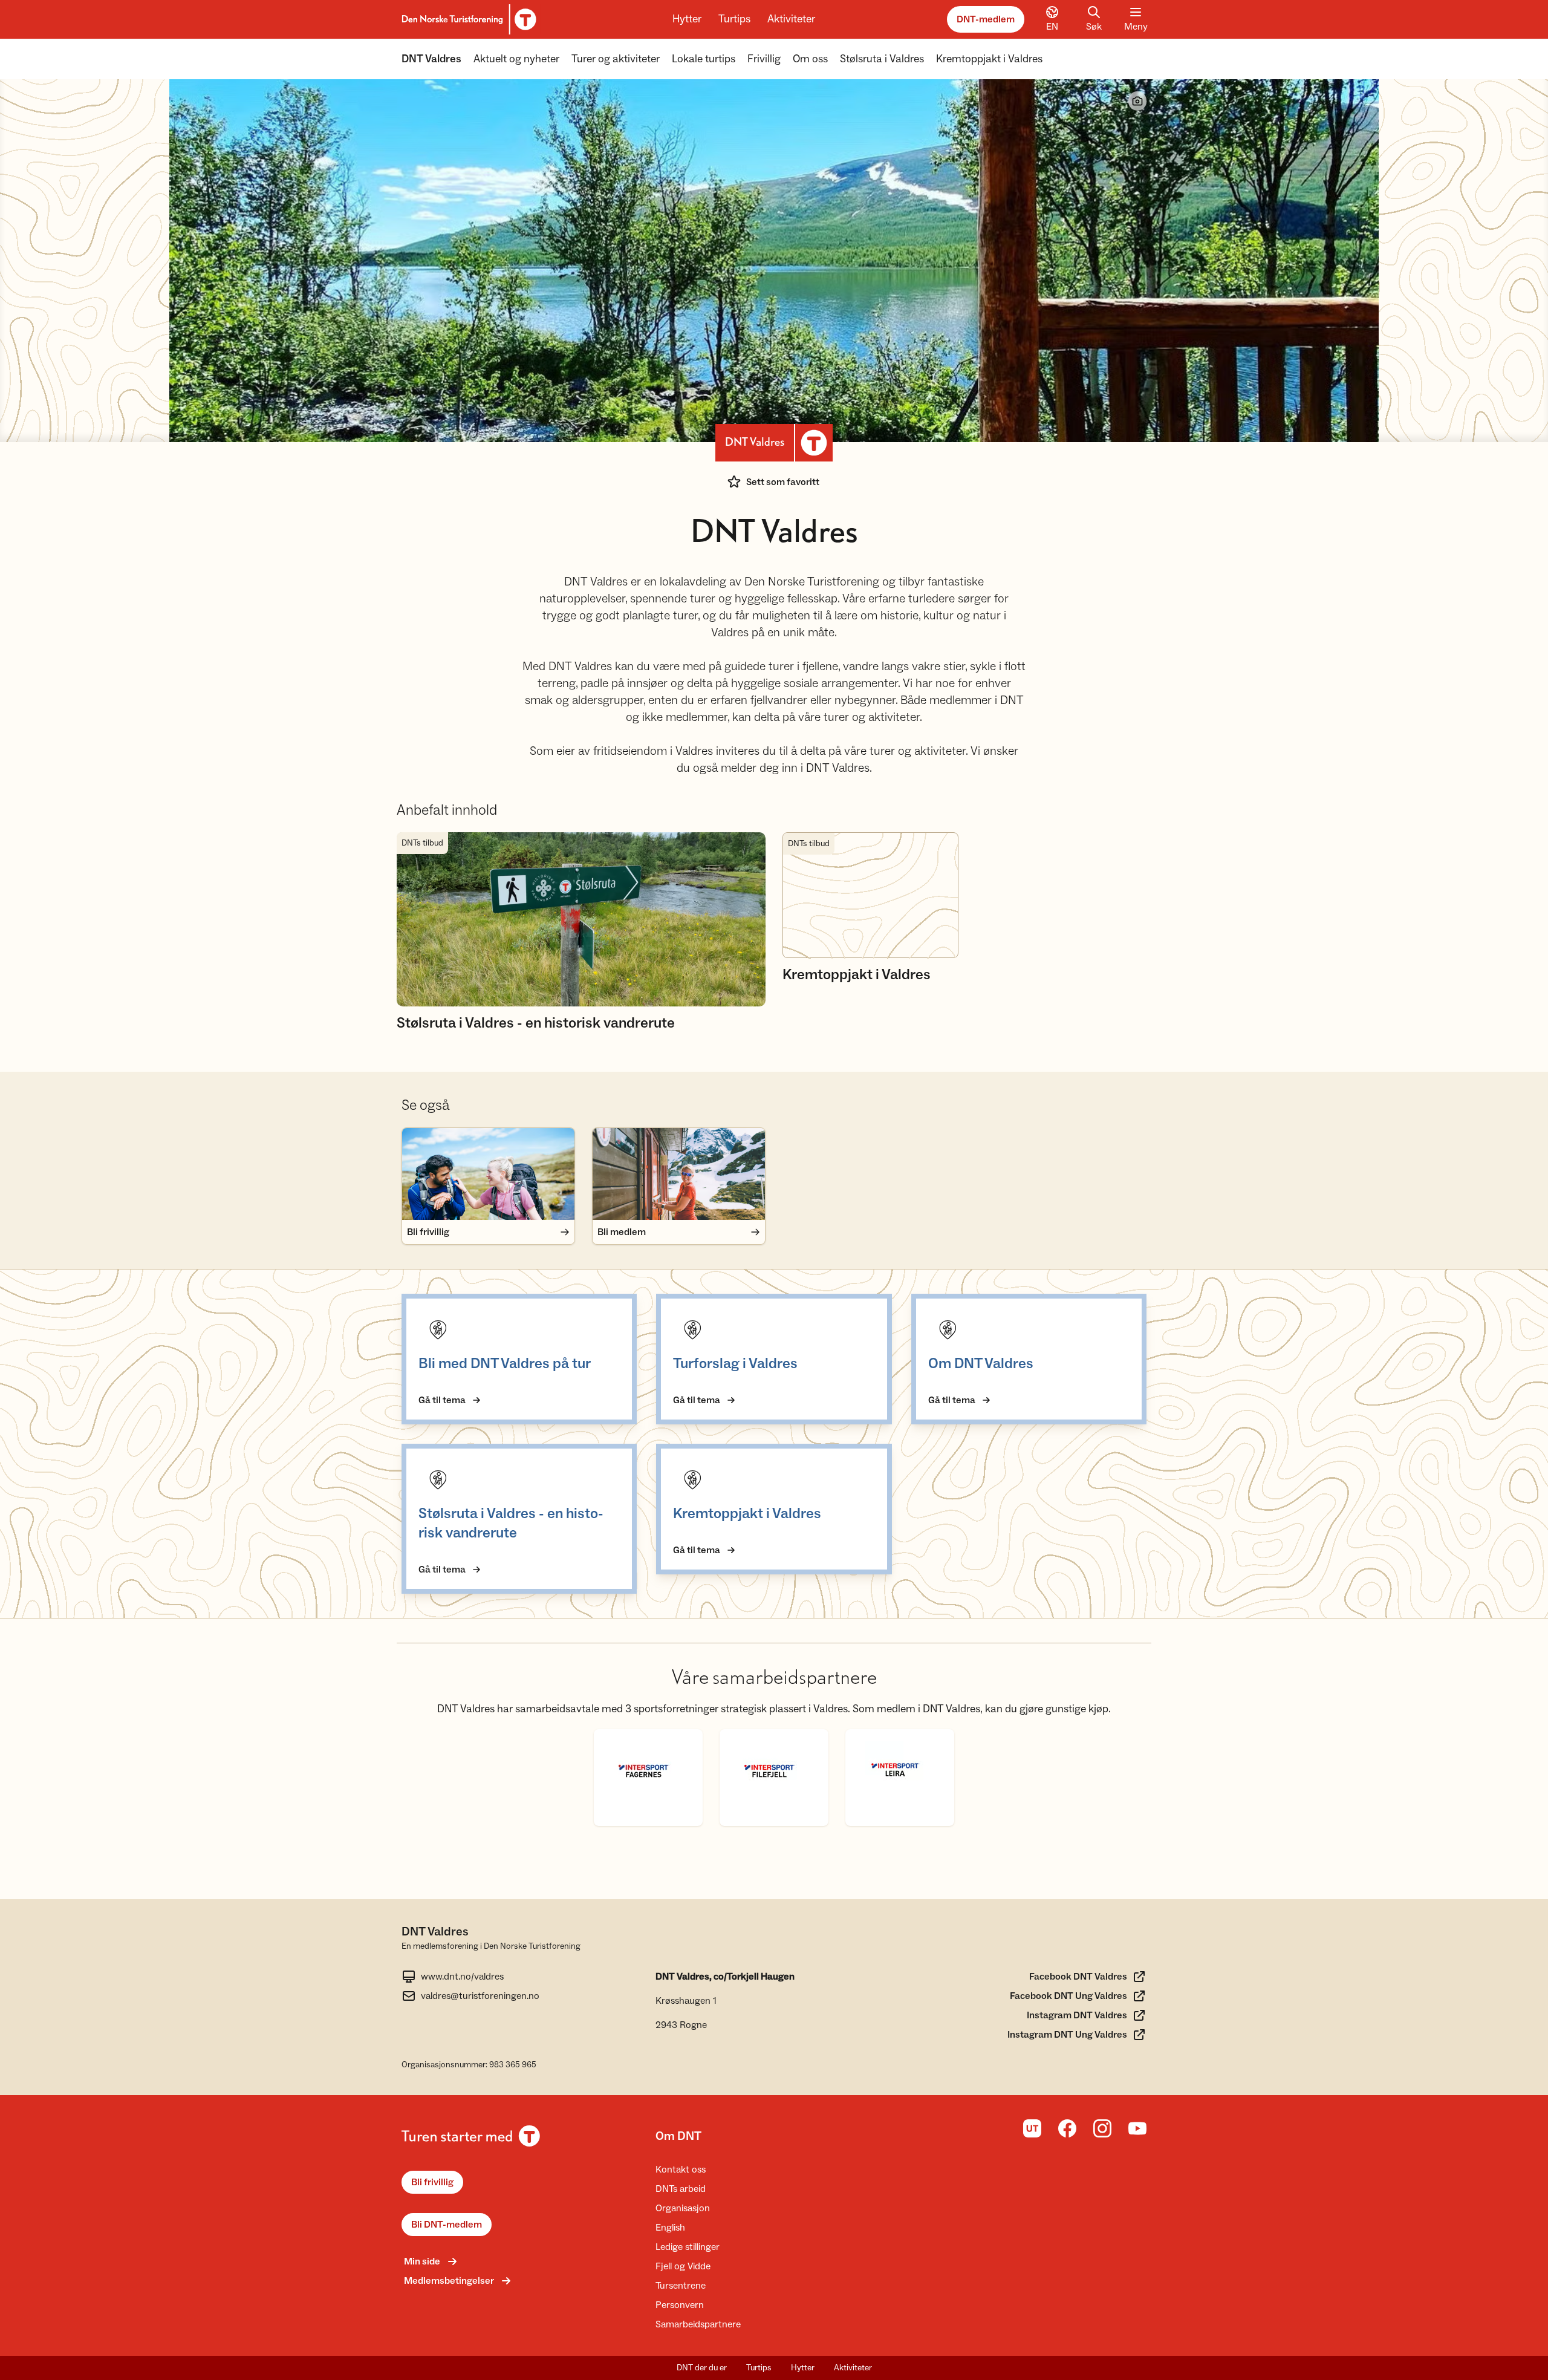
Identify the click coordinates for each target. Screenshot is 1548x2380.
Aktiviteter (791, 19)
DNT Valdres (431, 59)
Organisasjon (683, 2208)
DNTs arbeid (681, 2189)
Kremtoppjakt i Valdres (989, 59)
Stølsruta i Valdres (882, 59)
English (670, 2228)
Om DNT (678, 2136)
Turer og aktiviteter (616, 59)
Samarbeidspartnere (698, 2324)
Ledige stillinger (688, 2247)
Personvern (680, 2305)
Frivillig (764, 59)
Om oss (810, 59)
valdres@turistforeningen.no (480, 1996)
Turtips (734, 19)
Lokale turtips (704, 59)
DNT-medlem (986, 19)
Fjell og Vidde (683, 2266)
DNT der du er (702, 2368)
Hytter (687, 19)
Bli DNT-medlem (447, 2225)
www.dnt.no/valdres (462, 1977)
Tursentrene (681, 2286)
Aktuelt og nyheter (516, 59)
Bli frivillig (432, 2182)
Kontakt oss (681, 2170)
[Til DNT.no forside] (467, 19)
